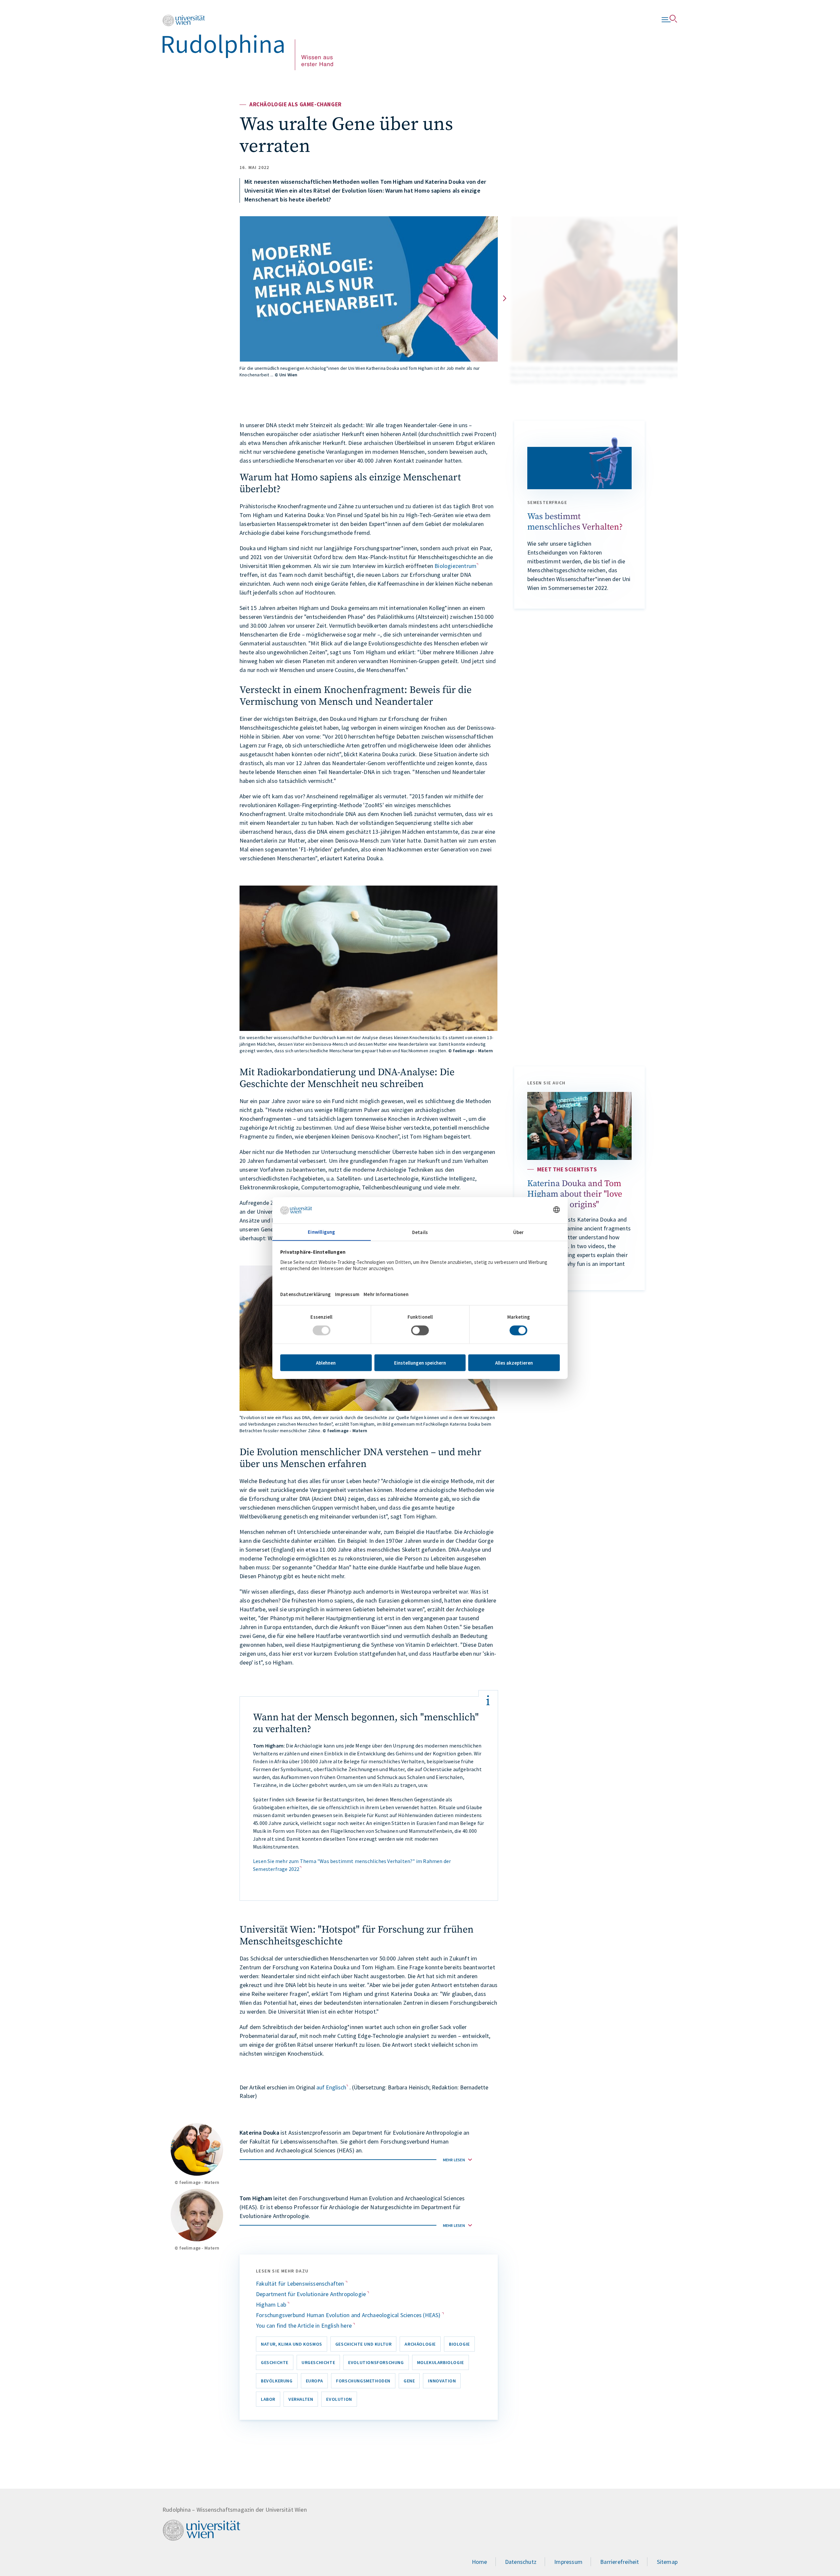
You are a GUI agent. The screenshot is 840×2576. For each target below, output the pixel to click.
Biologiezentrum (455, 566)
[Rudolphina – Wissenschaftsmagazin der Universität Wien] (248, 42)
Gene (409, 2381)
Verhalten (301, 2399)
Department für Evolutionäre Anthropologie (312, 2294)
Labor (268, 2399)
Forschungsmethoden (363, 2381)
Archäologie (420, 2344)
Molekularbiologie (441, 2362)
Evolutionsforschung (376, 2362)
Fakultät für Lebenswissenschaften (301, 2283)
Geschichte (275, 2362)
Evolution (339, 2399)
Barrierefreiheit (619, 2562)
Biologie (459, 2344)
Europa (315, 2381)
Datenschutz (521, 2562)
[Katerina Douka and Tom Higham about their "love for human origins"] (579, 1126)
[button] (505, 298)
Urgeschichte (318, 2362)
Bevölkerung (277, 2381)
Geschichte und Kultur (364, 2344)
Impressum (568, 2562)
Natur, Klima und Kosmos (292, 2344)
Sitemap (667, 2562)
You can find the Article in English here (304, 2325)
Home (480, 2562)
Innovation (442, 2381)
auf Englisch (331, 2087)
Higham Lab (272, 2304)
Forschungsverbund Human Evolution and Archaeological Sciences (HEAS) (349, 2315)
